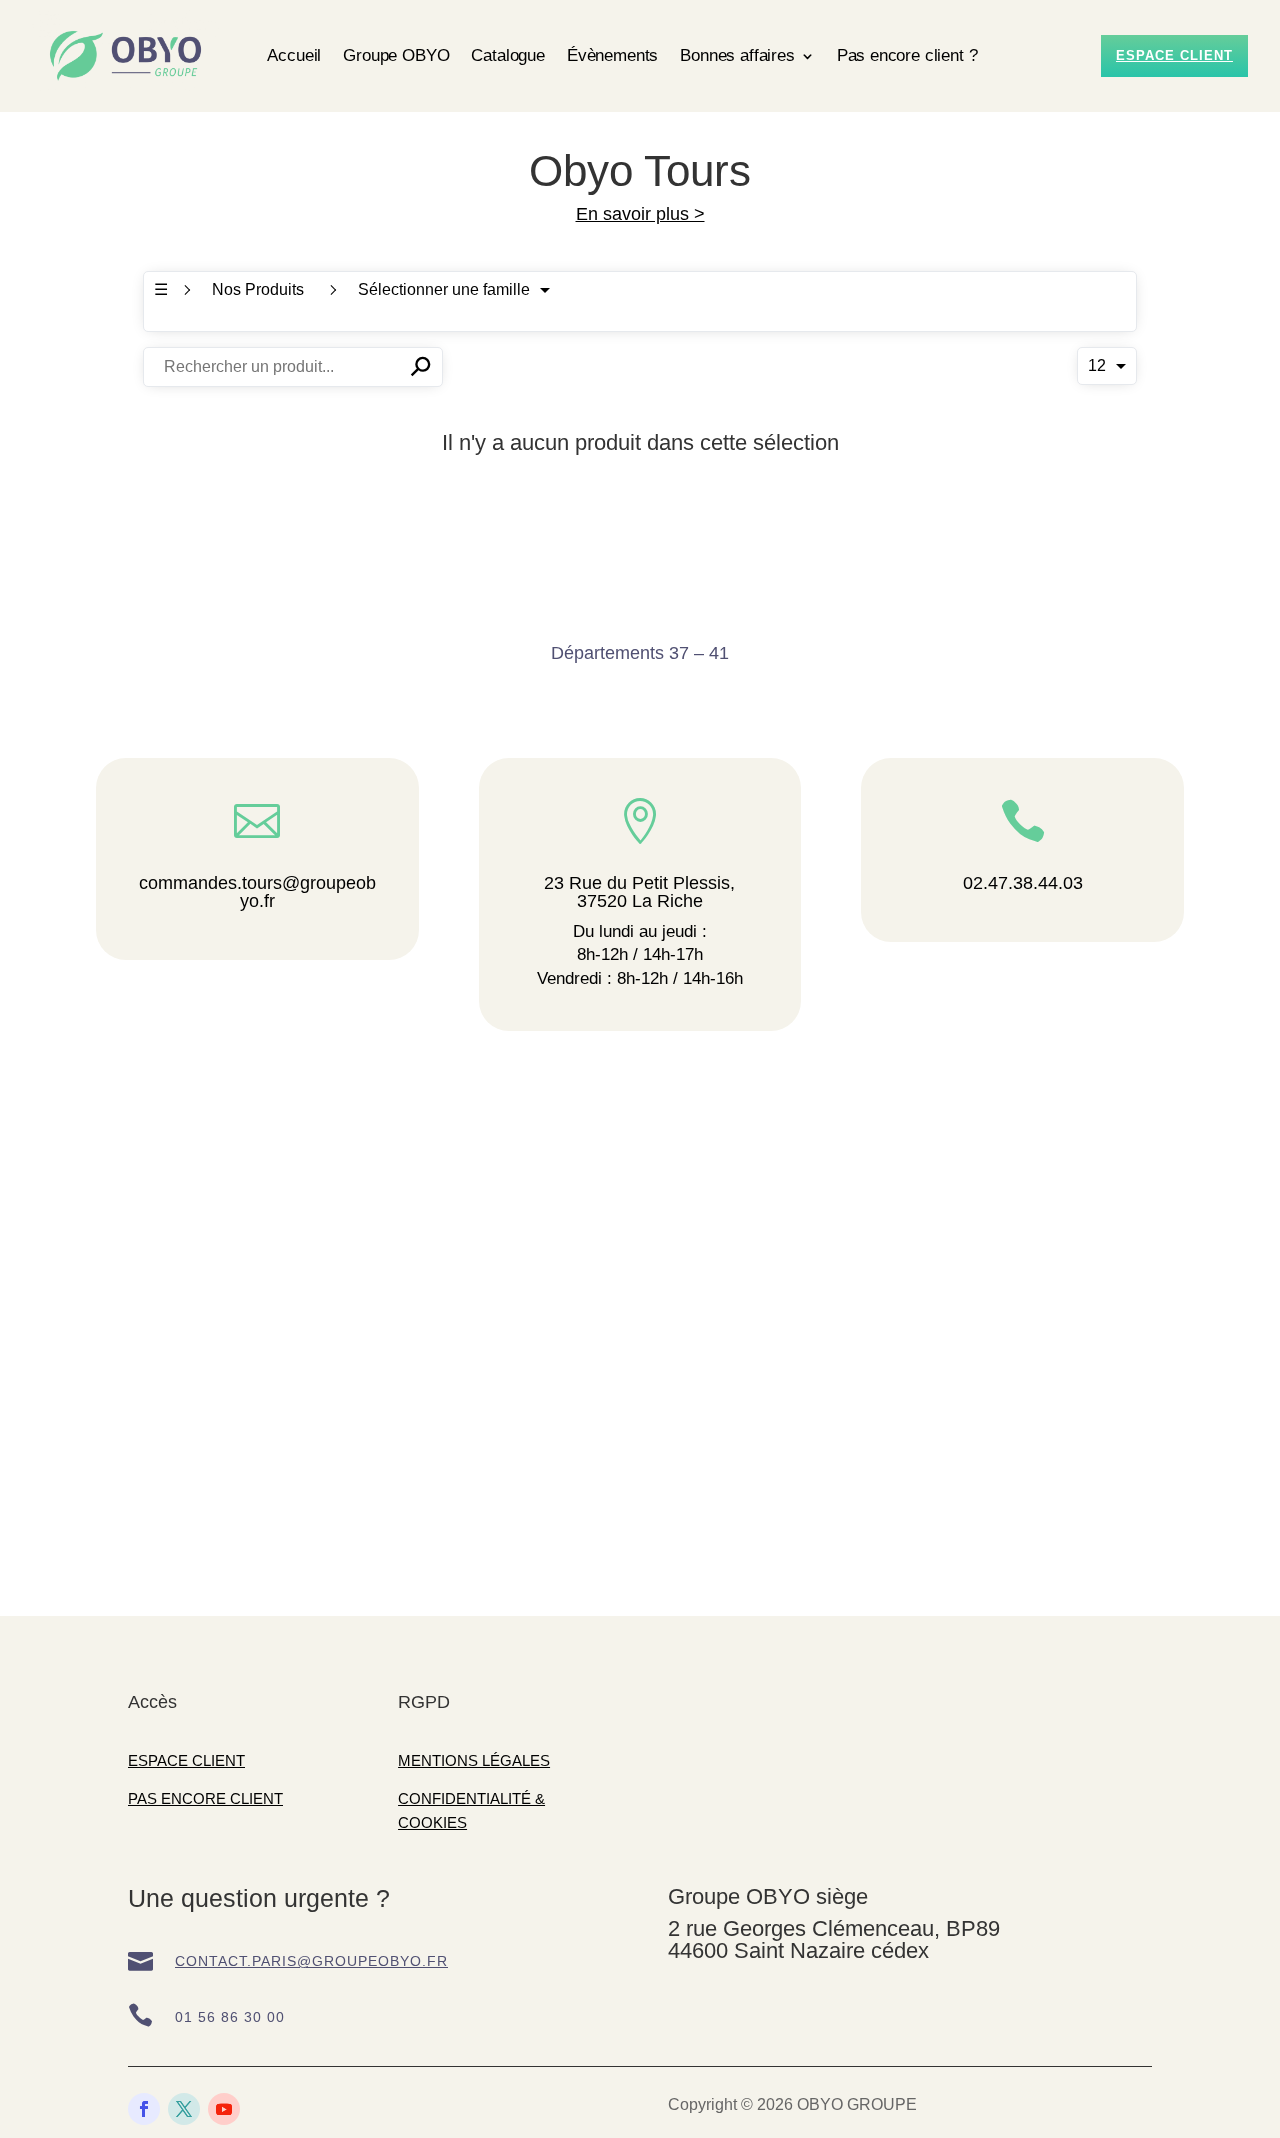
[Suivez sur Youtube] (224, 2109)
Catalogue (507, 55)
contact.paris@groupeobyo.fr (311, 1961)
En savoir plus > (640, 214)
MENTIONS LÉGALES (474, 1760)
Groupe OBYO (396, 55)
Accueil (294, 55)
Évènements (612, 55)
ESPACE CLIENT (186, 1760)
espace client (1174, 55)
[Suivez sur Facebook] (144, 2109)
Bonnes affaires (737, 55)
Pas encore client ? (907, 55)
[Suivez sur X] (184, 2109)
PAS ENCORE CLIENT (205, 1798)
